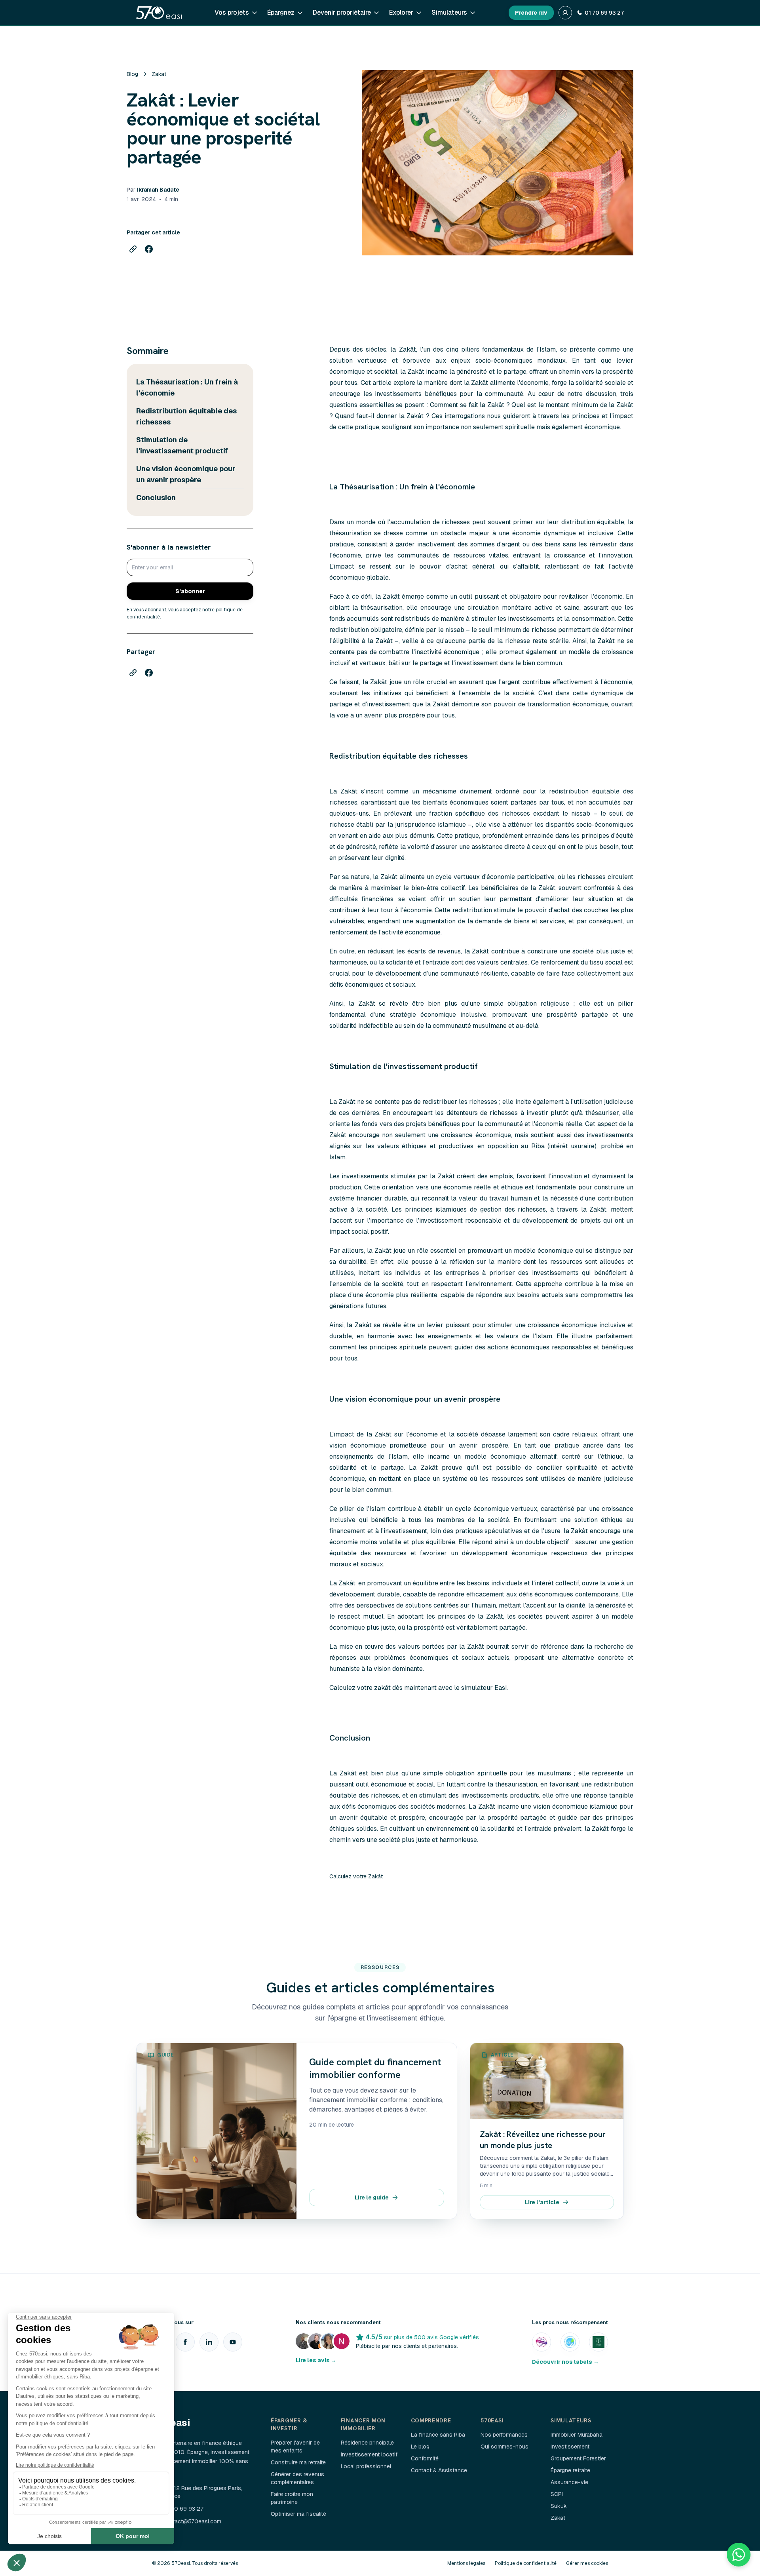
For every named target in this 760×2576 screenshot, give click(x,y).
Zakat (159, 74)
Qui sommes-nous (504, 2447)
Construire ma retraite (298, 2462)
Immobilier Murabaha (577, 2435)
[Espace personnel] (565, 13)
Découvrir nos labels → (565, 2362)
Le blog (420, 2447)
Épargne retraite (570, 2470)
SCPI (557, 2494)
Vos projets (232, 12)
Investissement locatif (369, 2454)
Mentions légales (466, 2563)
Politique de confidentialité (526, 2563)
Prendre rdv (531, 13)
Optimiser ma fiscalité (298, 2514)
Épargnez (281, 12)
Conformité (425, 2458)
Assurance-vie (569, 2482)
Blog (132, 74)
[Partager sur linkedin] (133, 249)
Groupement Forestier (578, 2458)
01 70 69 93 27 (604, 13)
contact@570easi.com (192, 2521)
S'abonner (190, 591)
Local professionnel (366, 2466)
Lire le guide (372, 2197)
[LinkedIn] (209, 2342)
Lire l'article (542, 2202)
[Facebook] (185, 2342)
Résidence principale (367, 2443)
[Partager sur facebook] (149, 249)
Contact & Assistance (439, 2470)
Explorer (401, 12)
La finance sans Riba (438, 2435)
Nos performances (504, 2435)
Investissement (570, 2447)
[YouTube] (233, 2342)
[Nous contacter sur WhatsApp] (739, 2555)
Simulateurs (449, 12)
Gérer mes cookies (587, 2563)
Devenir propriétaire (342, 12)
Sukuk (559, 2506)
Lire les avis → (316, 2360)
